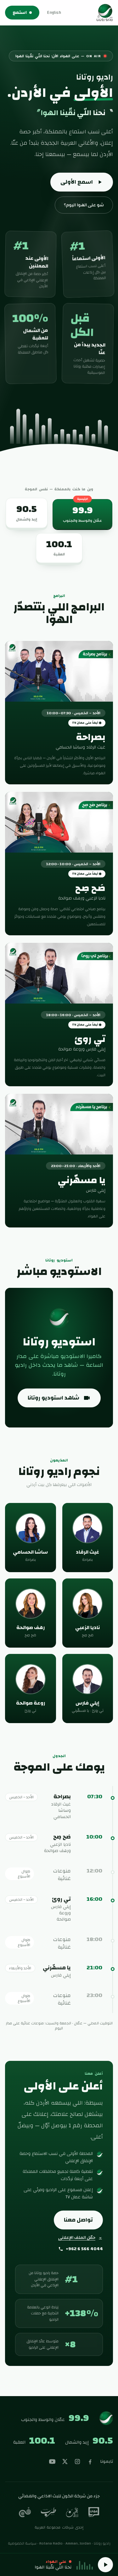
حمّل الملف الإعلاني (77, 2238)
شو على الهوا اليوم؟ (84, 205)
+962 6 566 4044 (84, 2249)
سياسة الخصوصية (22, 2543)
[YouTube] (52, 2462)
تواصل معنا (78, 2220)
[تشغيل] (105, 2565)
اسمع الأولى (77, 182)
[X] (65, 2462)
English (54, 13)
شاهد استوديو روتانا (53, 1398)
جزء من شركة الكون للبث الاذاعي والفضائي (59, 2496)
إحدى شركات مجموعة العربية (59, 2527)
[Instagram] (77, 2462)
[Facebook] (90, 2462)
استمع (20, 13)
